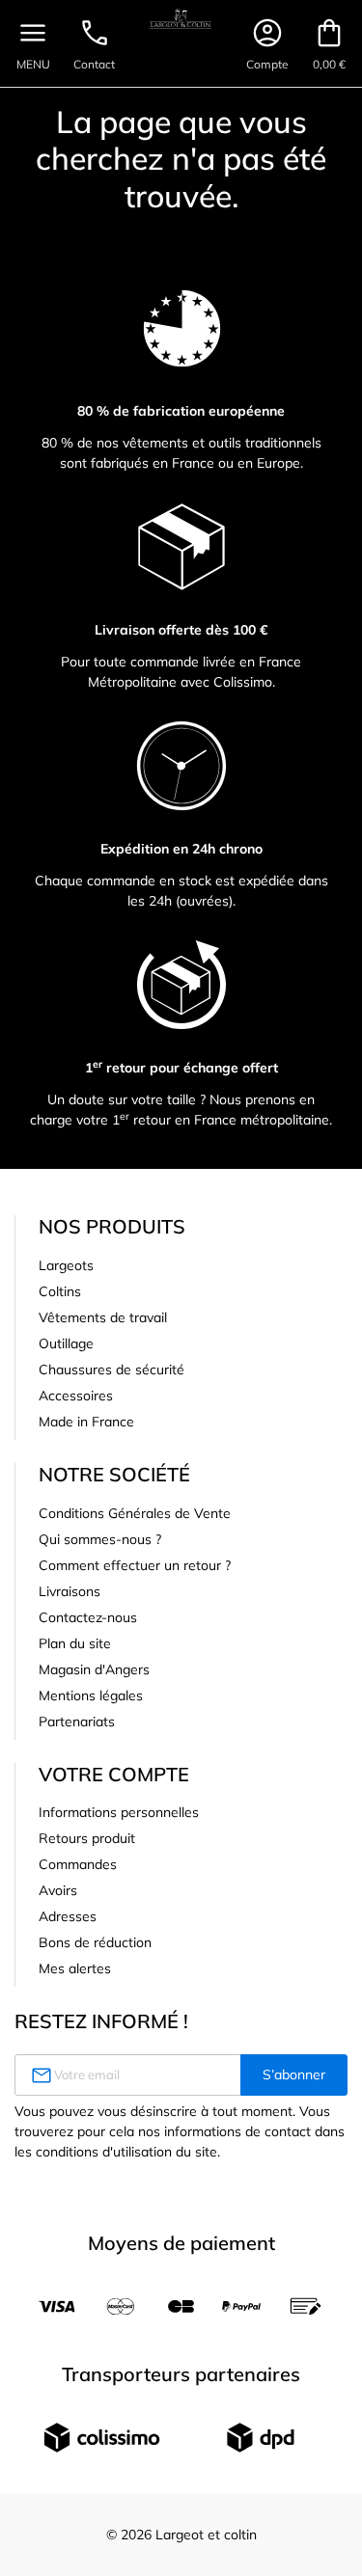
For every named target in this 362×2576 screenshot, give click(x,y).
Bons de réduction (95, 1942)
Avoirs (58, 1890)
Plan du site (75, 1643)
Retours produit (87, 1838)
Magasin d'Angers (94, 1669)
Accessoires (76, 1396)
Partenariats (77, 1722)
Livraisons (70, 1591)
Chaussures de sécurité (111, 1369)
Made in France (86, 1422)
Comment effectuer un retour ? (135, 1565)
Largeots (66, 1265)
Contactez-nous (88, 1617)
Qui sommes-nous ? (100, 1539)
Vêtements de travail (103, 1317)
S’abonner (294, 2074)
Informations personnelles (119, 1812)
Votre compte (114, 1774)
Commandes (78, 1864)
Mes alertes (75, 1968)
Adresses (68, 1916)
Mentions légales (91, 1695)
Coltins (60, 1291)
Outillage (66, 1343)
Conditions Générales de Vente (135, 1513)
